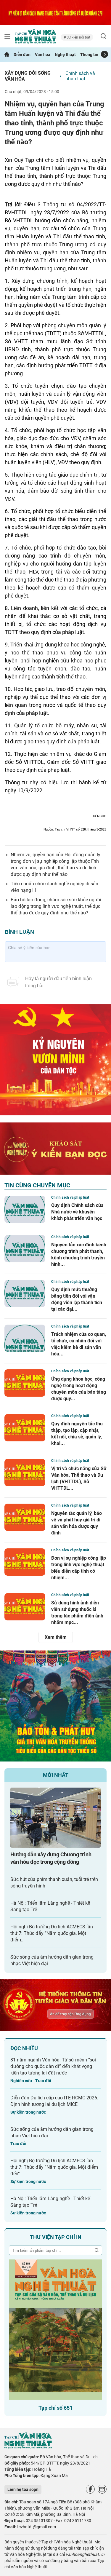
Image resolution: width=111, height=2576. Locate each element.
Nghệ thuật (65, 55)
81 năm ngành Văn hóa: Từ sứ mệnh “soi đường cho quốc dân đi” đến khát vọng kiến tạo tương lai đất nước (53, 2066)
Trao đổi (18, 2144)
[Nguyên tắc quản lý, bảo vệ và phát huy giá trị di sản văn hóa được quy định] (25, 1517)
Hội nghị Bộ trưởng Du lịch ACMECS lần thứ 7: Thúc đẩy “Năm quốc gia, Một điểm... (52, 1933)
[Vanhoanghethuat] (7, 55)
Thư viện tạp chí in (56, 2237)
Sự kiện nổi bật (78, 37)
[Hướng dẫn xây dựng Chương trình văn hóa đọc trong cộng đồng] (55, 1818)
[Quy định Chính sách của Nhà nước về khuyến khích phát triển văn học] (25, 1209)
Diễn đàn (22, 55)
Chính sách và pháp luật (80, 76)
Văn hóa (43, 55)
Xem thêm (56, 1637)
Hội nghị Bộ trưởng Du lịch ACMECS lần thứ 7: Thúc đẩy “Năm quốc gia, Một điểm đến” (54, 2167)
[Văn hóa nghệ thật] (28, 2447)
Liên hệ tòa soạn (23, 2489)
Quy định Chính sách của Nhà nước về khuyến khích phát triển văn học (77, 1212)
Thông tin (89, 55)
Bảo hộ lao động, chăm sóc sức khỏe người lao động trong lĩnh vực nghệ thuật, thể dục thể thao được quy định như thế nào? (56, 906)
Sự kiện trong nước (28, 2112)
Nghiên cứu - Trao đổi (31, 2081)
